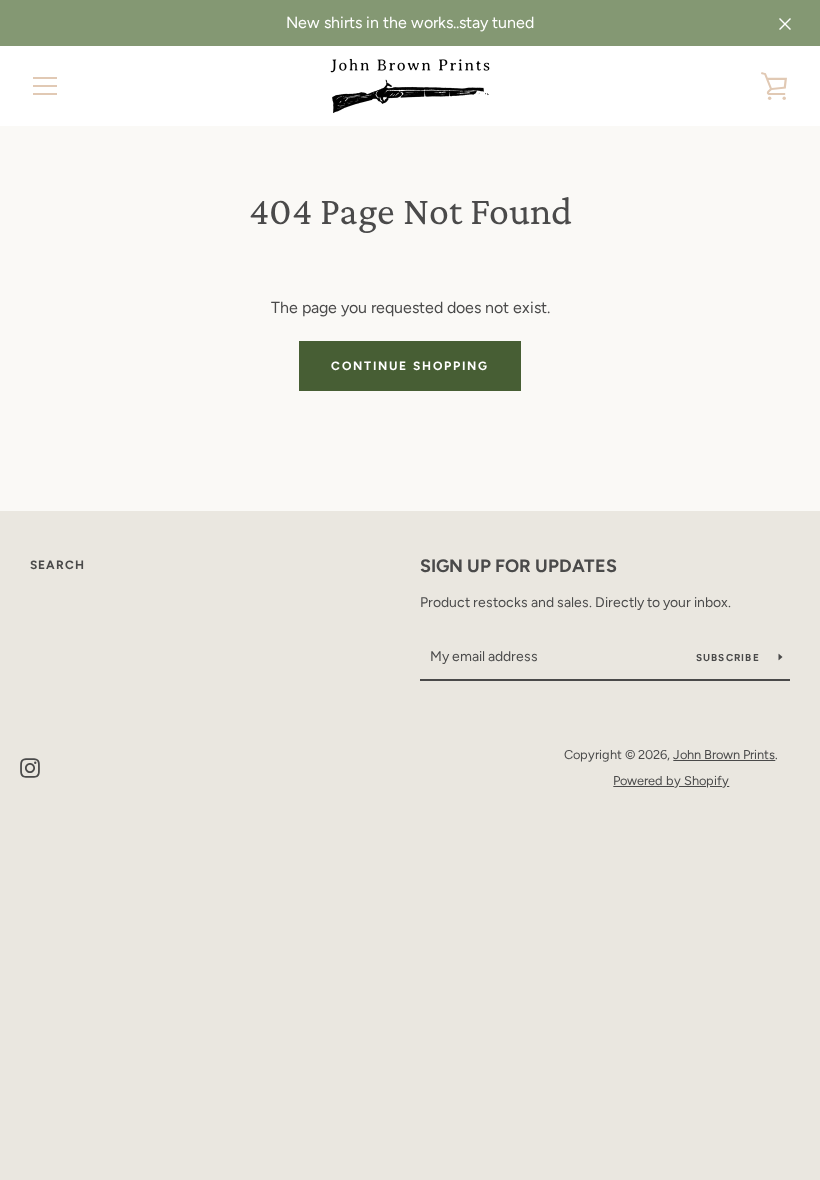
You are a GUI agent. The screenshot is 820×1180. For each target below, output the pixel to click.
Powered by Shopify (671, 780)
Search (57, 565)
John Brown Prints (724, 754)
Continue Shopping (410, 366)
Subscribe (730, 657)
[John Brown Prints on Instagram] (30, 766)
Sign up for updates (518, 566)
